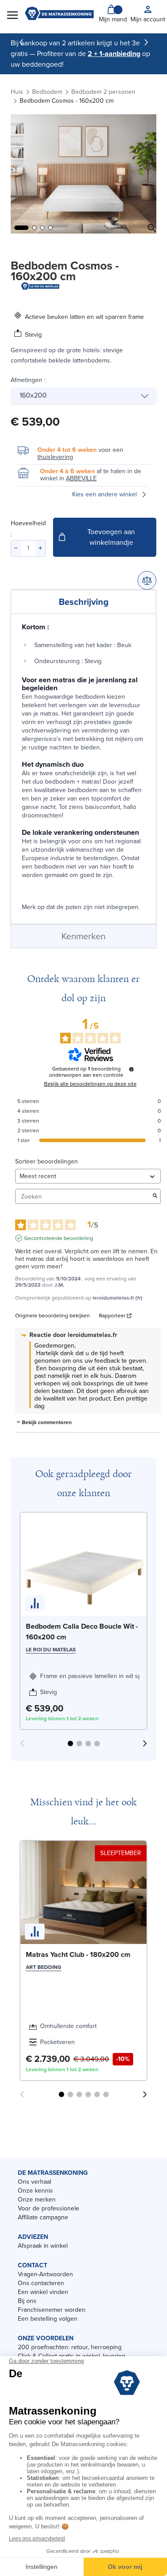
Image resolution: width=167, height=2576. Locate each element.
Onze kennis (35, 2191)
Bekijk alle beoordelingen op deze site (90, 1084)
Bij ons (27, 2301)
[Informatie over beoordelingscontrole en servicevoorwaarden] (131, 1069)
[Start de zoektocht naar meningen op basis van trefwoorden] (155, 1197)
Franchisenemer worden (52, 2310)
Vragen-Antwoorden (45, 2274)
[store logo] (59, 14)
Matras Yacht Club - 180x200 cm (78, 1954)
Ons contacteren (41, 2283)
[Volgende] (146, 42)
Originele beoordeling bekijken (53, 1316)
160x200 (33, 395)
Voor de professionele (49, 2208)
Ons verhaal (35, 2182)
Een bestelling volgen (48, 2319)
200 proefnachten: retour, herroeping (70, 2347)
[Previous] (21, 42)
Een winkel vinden (43, 2292)
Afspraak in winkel (43, 2246)
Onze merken (37, 2200)
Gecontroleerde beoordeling (59, 1238)
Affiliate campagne (43, 2217)
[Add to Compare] (147, 580)
